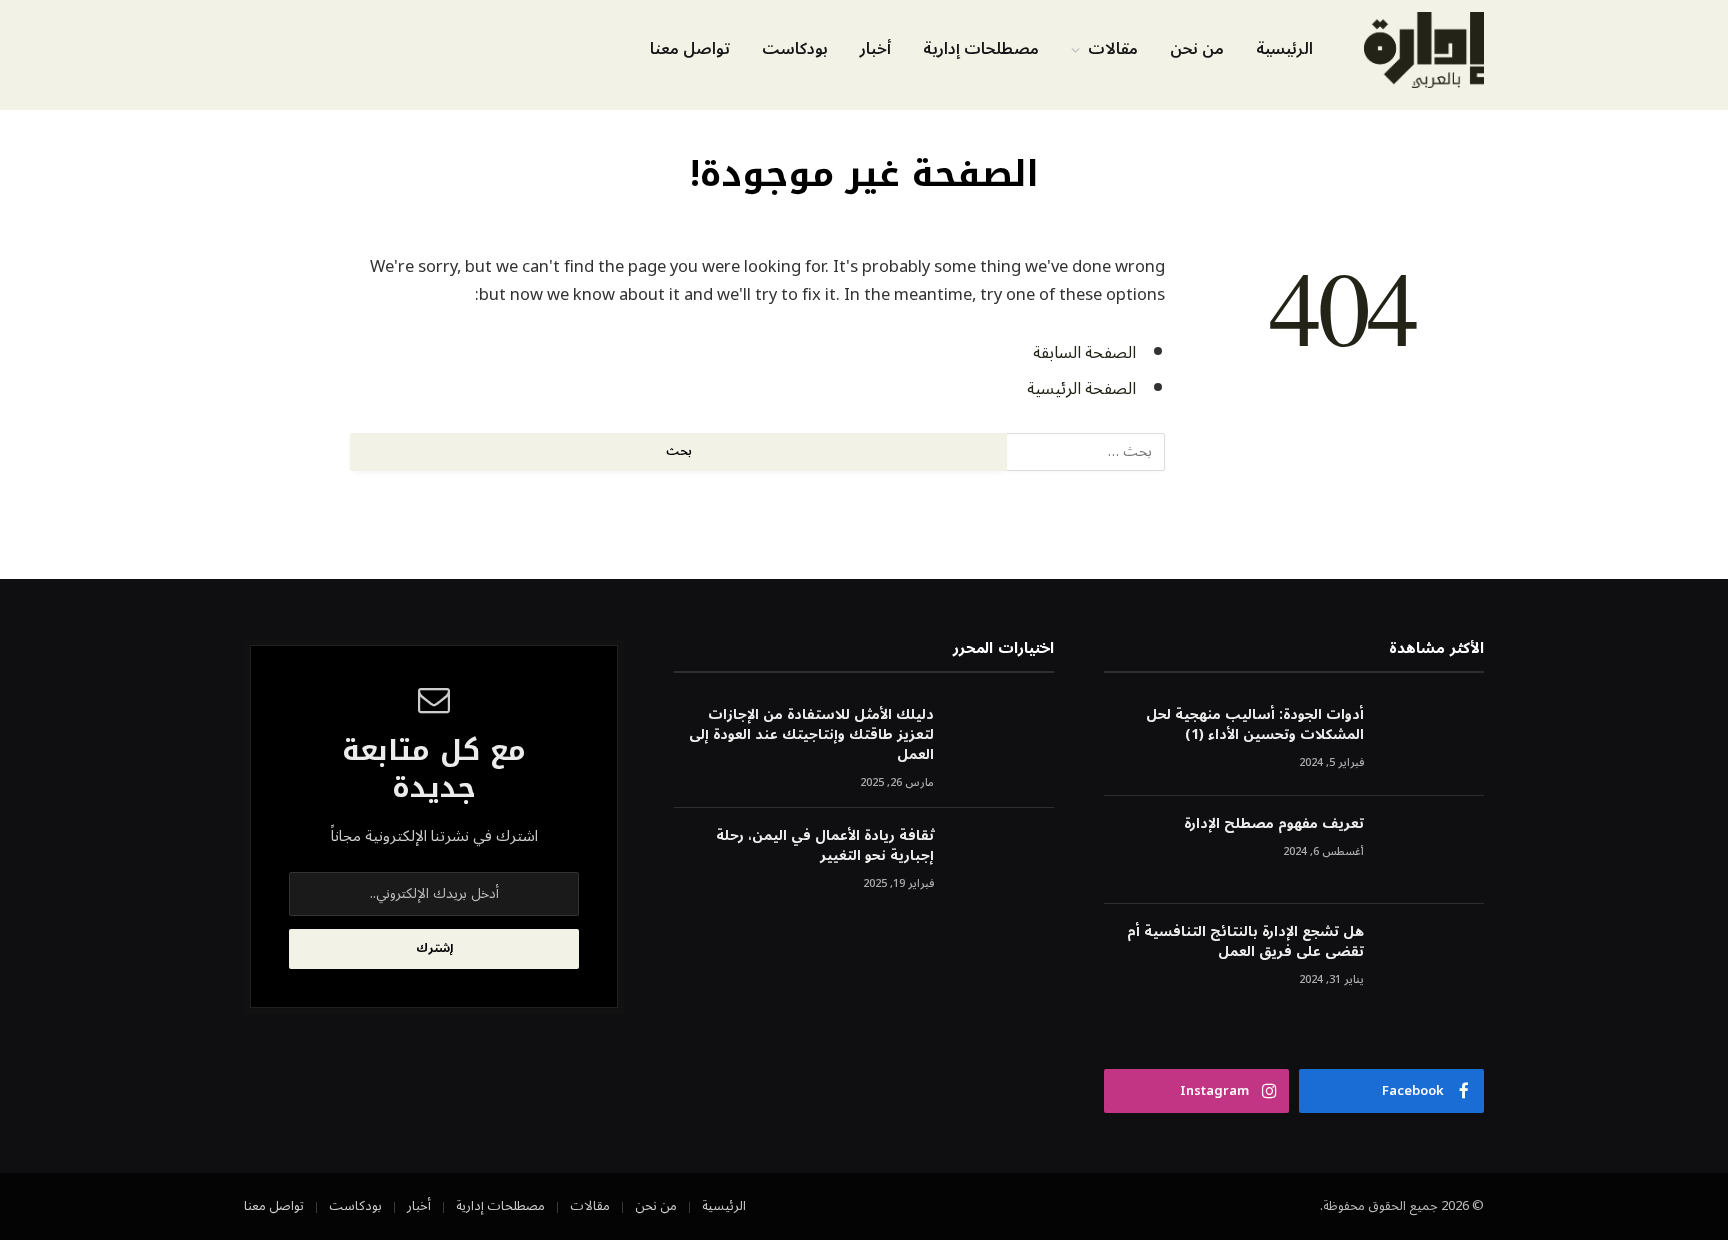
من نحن (1197, 49)
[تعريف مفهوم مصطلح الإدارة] (1433, 850)
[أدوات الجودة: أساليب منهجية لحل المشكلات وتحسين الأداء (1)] (1433, 741)
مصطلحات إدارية (981, 49)
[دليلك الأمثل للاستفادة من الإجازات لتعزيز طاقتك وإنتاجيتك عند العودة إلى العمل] (1003, 741)
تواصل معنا (690, 49)
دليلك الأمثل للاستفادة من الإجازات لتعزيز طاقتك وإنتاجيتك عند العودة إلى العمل (811, 735)
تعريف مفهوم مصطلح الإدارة (1274, 824)
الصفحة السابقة (1084, 352)
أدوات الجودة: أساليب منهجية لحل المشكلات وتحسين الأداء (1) (1255, 725)
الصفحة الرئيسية (1081, 388)
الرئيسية (1284, 49)
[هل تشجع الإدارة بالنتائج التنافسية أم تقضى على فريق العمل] (1433, 958)
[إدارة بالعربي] (1424, 50)
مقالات (1113, 49)
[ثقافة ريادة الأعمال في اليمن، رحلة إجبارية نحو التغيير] (1003, 862)
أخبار (875, 49)
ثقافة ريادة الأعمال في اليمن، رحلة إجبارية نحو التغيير (825, 846)
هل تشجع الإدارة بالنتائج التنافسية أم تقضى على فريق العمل (1245, 942)
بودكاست (795, 49)
